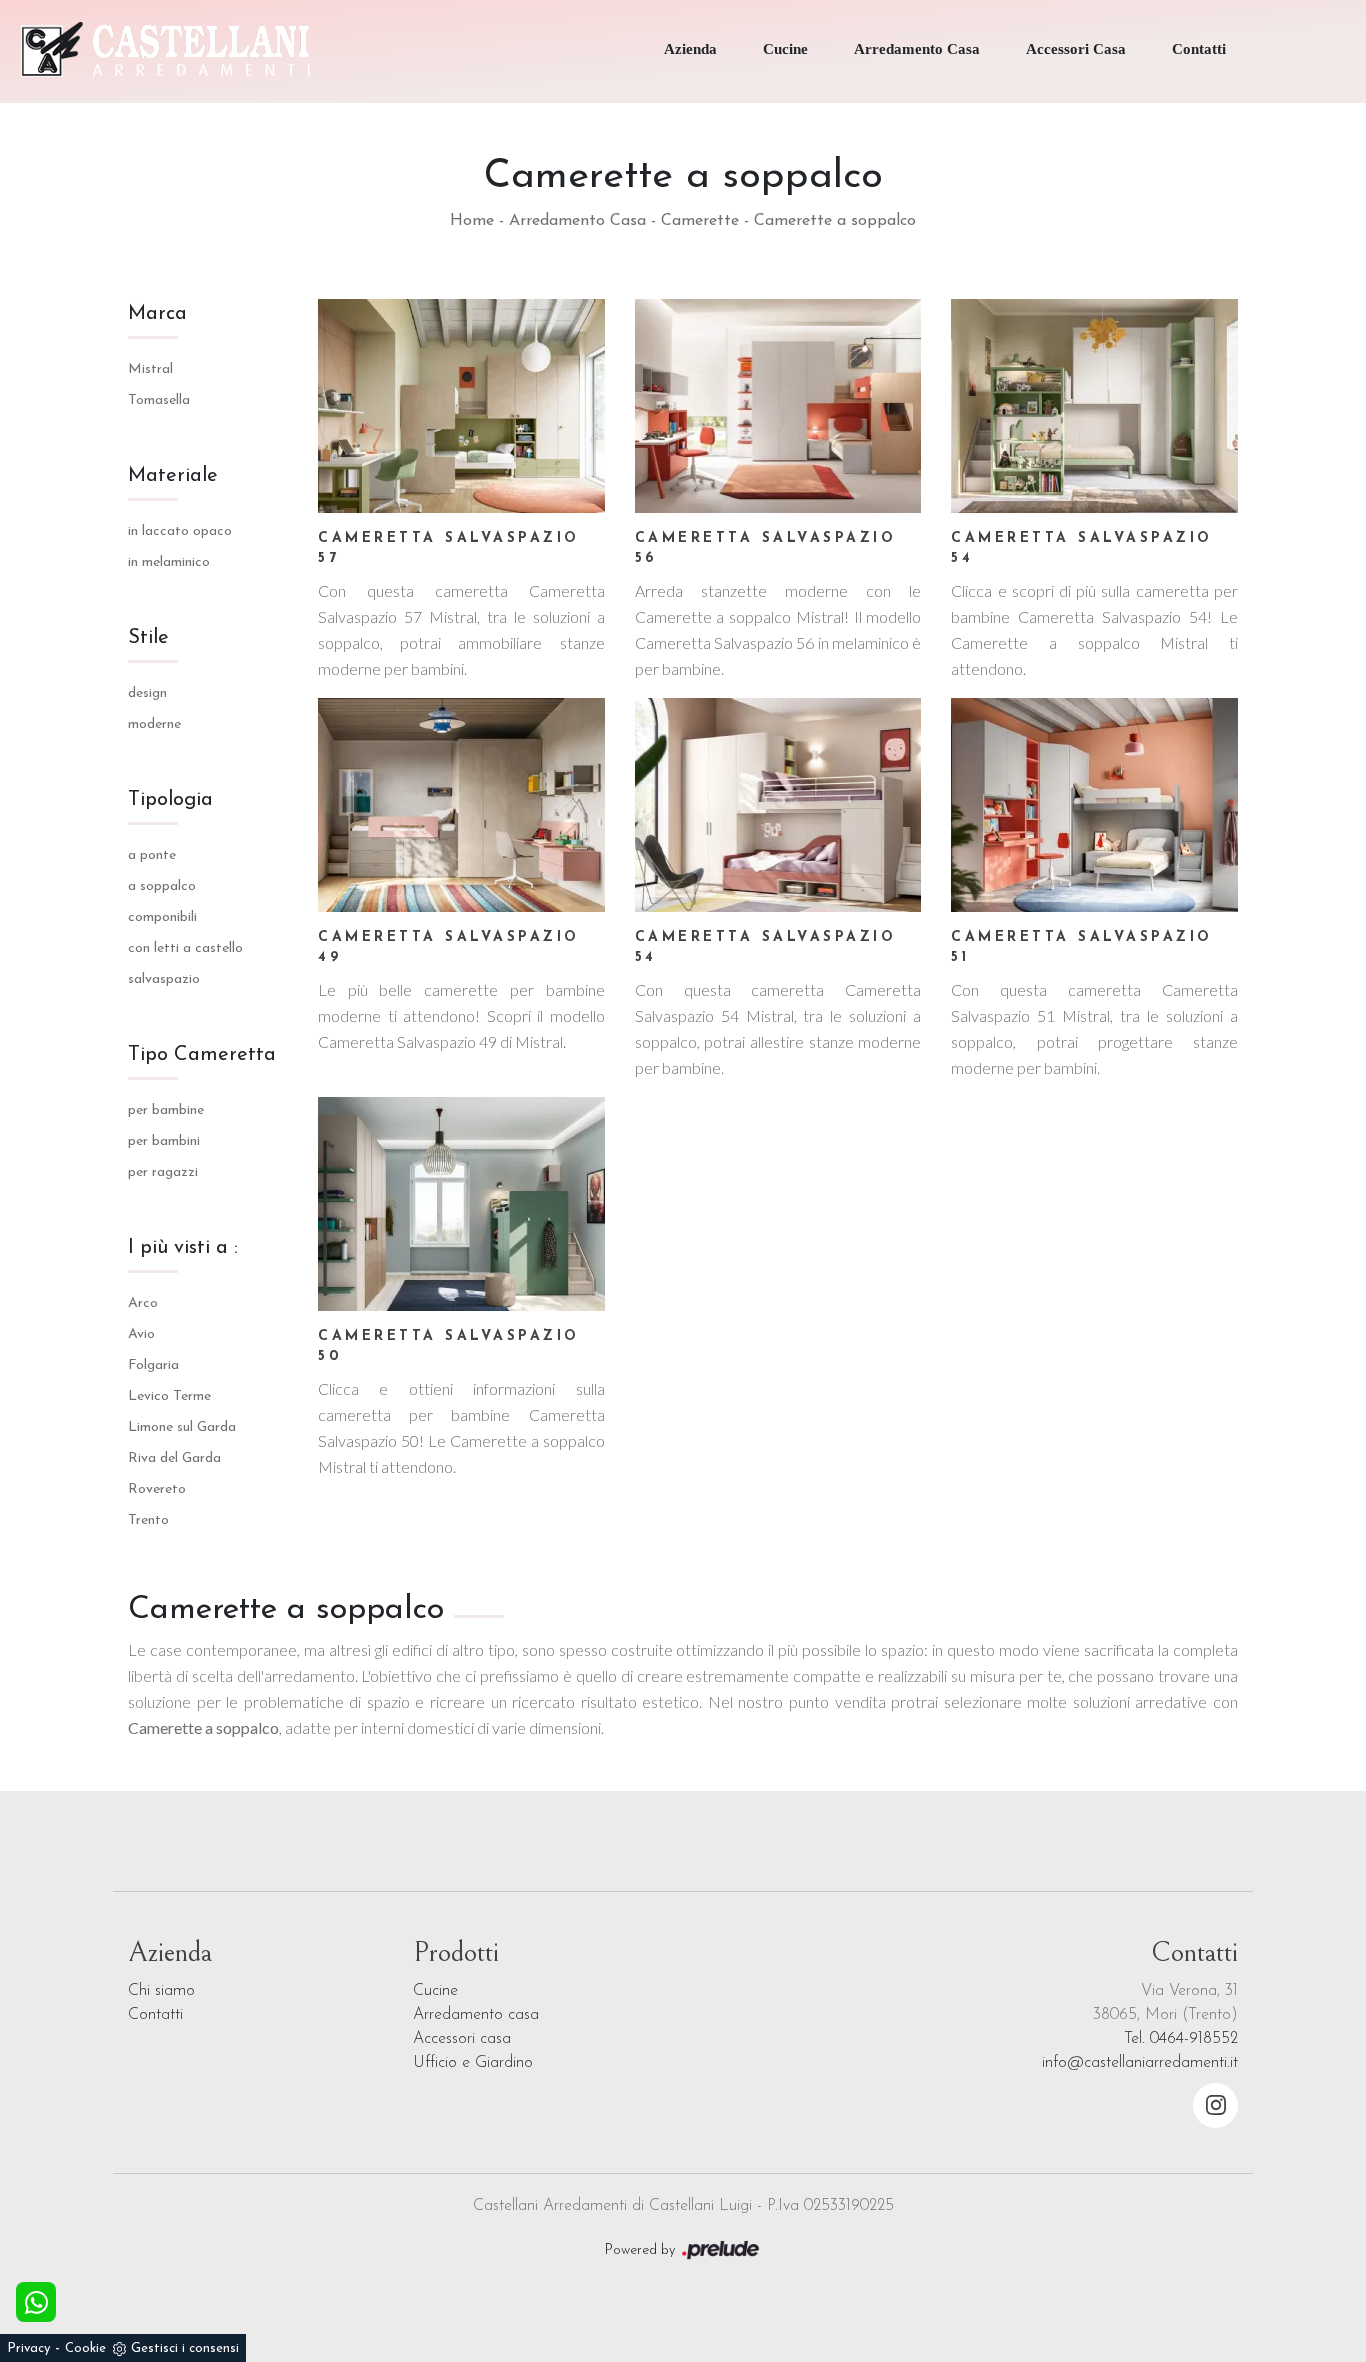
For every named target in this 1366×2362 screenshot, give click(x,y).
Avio (141, 1334)
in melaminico (169, 562)
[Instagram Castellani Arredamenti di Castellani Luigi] (1215, 2105)
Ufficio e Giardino (473, 2063)
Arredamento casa (476, 2015)
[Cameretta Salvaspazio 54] (1094, 406)
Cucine (785, 49)
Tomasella (159, 400)
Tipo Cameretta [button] (202, 1055)
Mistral (150, 369)
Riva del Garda (174, 1458)
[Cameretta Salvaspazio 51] (1094, 805)
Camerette (700, 221)
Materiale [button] (173, 476)
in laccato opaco (180, 531)
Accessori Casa (1076, 49)
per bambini (164, 1141)
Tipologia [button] (170, 800)
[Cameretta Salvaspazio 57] (461, 406)
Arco (143, 1303)
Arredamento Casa (917, 49)
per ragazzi (163, 1172)
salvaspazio (164, 979)
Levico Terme (169, 1396)
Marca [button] (157, 314)
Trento (148, 1520)
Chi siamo (161, 1991)
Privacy (28, 2348)
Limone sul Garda (182, 1427)
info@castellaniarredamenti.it (1140, 2063)
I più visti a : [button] (183, 1248)
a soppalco (162, 886)
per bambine (166, 1110)
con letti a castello (185, 948)
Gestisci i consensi (185, 2348)
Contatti (1199, 49)
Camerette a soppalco (835, 221)
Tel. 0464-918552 (1181, 2039)
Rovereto (157, 1489)
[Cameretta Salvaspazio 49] (461, 805)
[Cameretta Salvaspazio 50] (461, 1204)
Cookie (85, 2348)
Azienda (690, 49)
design (147, 693)
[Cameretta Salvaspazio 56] (778, 406)
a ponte (152, 855)
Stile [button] (148, 638)
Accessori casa (462, 2039)
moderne (154, 724)
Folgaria (153, 1365)
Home (472, 221)
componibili (162, 917)
